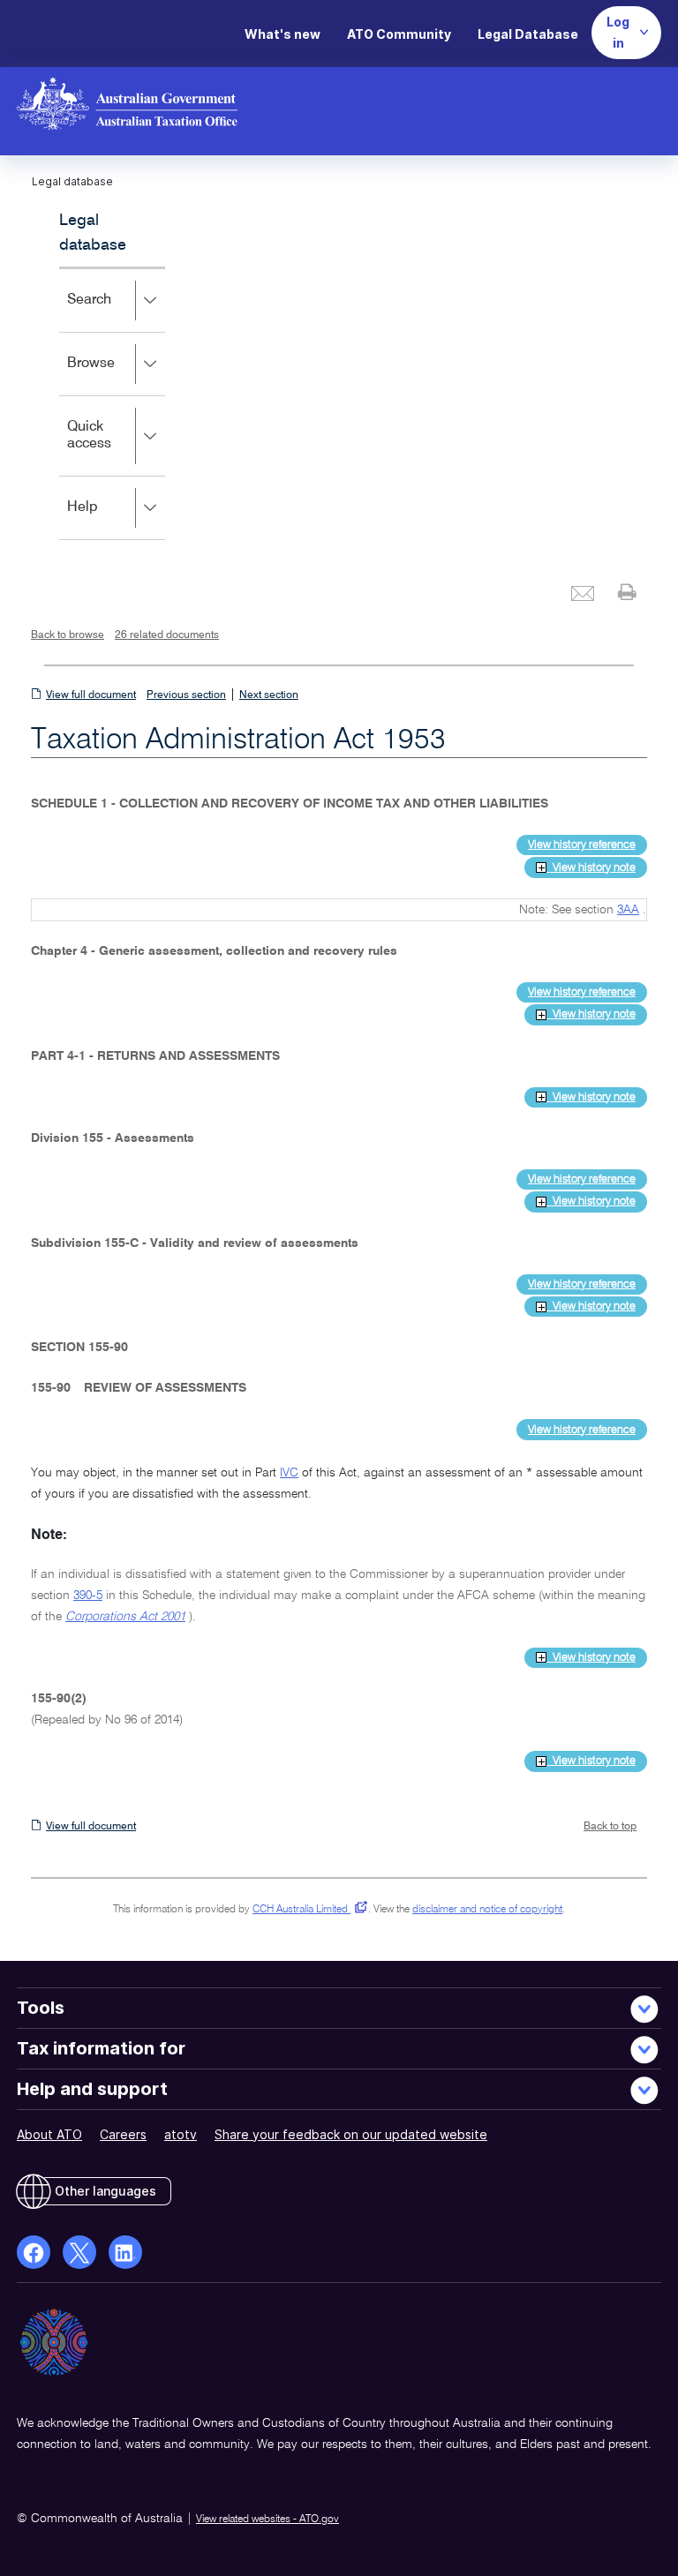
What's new (282, 34)
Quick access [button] (115, 448)
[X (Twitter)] (79, 2252)
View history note (591, 868)
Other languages (105, 2191)
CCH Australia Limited (307, 1910)
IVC (289, 1473)
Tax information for (101, 2048)
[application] (112, 403)
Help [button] (108, 519)
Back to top (610, 1827)
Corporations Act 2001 (125, 1617)
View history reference (582, 845)
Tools (41, 2008)
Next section (269, 695)
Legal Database (528, 34)
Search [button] (115, 312)
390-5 (88, 1596)
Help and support (92, 2089)
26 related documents (167, 635)
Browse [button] (116, 376)
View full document (91, 695)
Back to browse (68, 635)
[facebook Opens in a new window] (34, 2252)
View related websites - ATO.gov (267, 2520)
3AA (628, 910)
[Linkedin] (125, 2252)
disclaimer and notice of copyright (487, 1910)
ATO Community (399, 34)
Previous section (186, 695)
